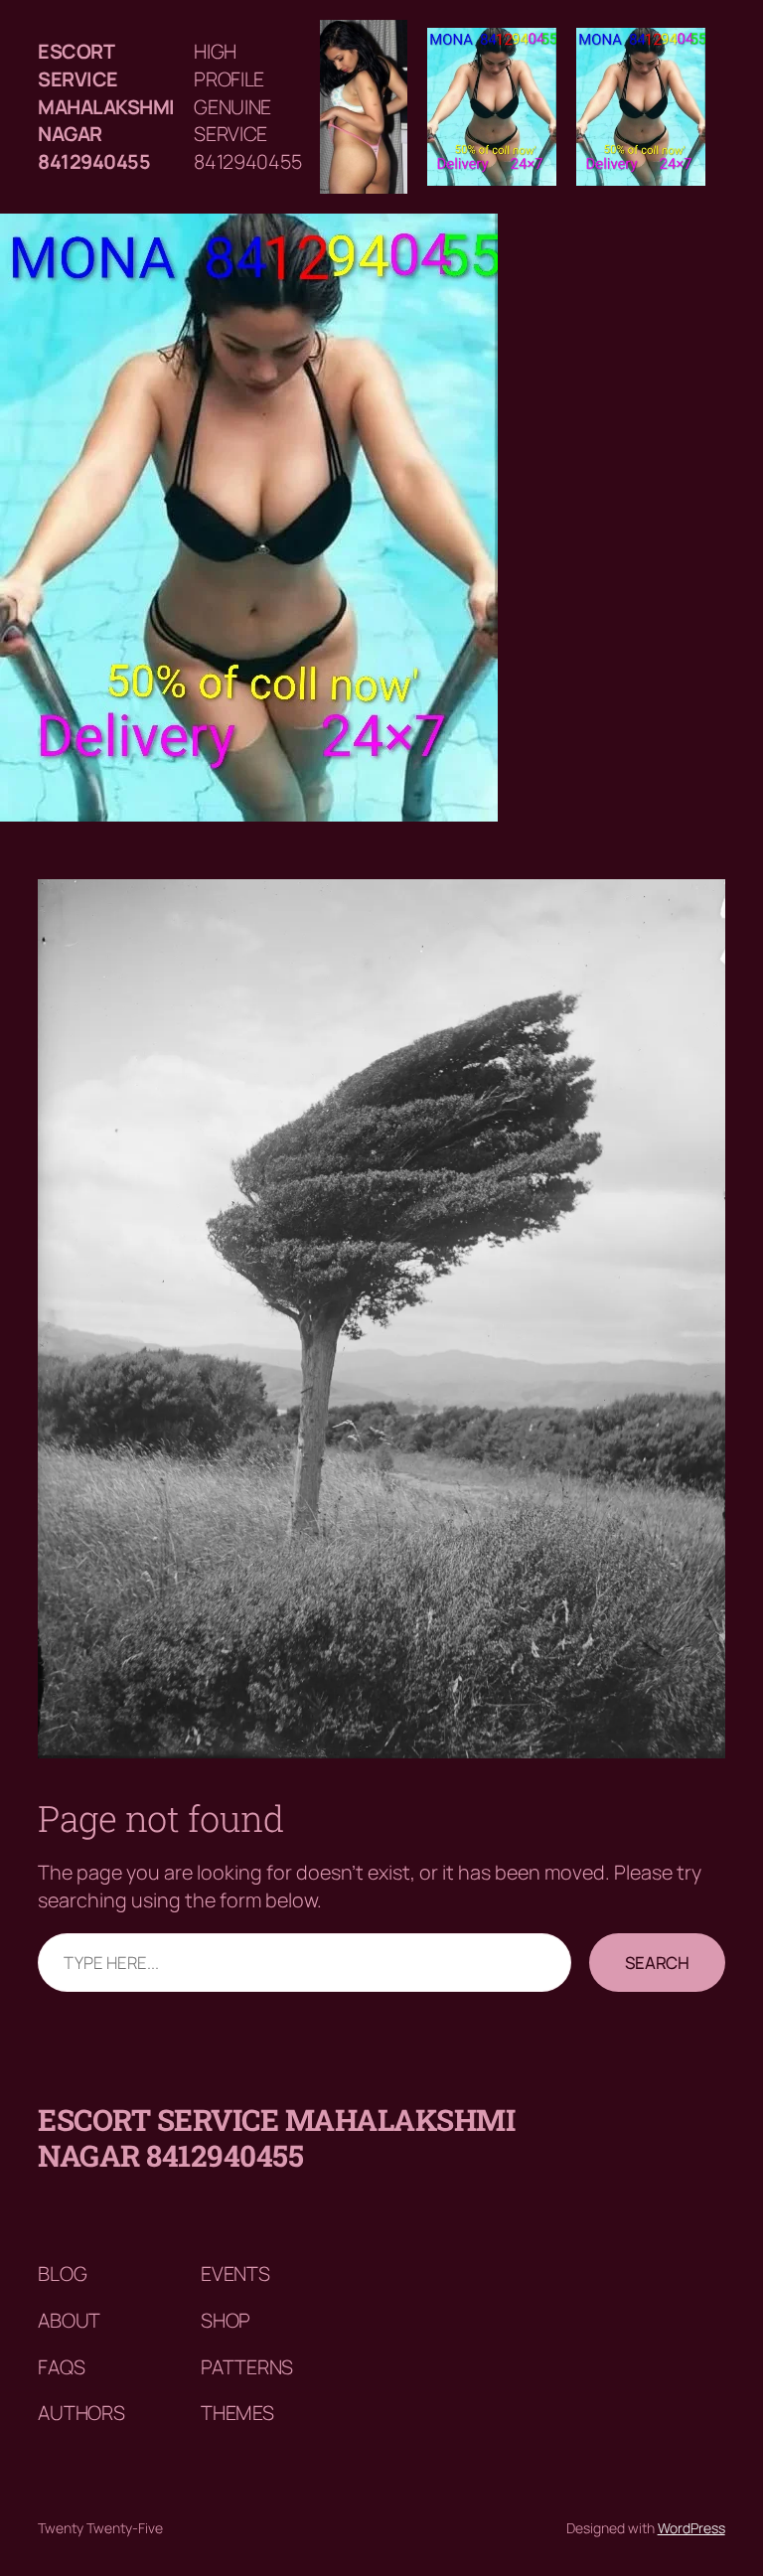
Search (657, 1963)
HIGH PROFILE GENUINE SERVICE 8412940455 (247, 106)
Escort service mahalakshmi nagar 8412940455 (106, 106)
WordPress (691, 2528)
